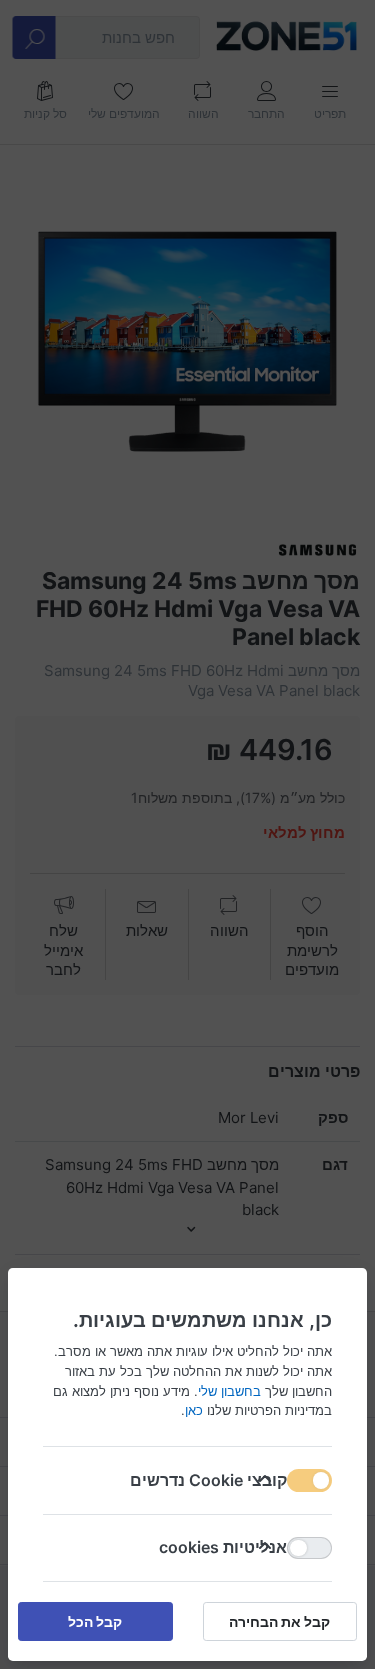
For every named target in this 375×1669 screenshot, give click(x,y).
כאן (194, 1410)
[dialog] (187, 834)
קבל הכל (95, 1621)
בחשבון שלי (229, 1390)
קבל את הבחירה (279, 1621)
